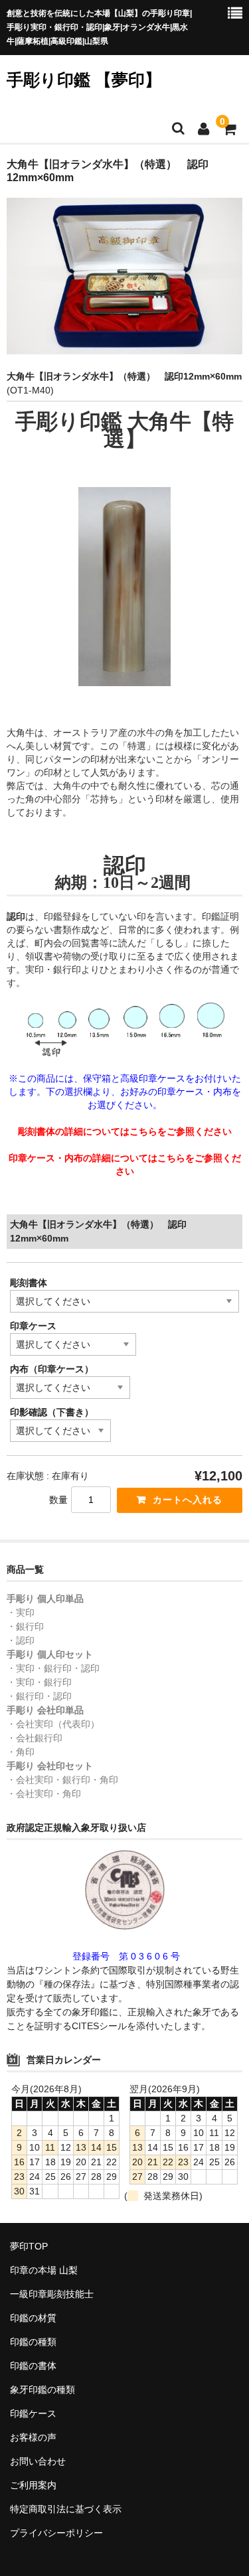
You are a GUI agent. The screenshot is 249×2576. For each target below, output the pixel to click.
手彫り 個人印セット (50, 1654)
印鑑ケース (33, 2413)
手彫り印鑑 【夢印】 (84, 80)
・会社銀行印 (35, 1738)
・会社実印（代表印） (53, 1724)
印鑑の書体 (33, 2366)
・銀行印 (25, 1626)
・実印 (21, 1612)
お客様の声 (33, 2437)
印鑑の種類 (33, 2342)
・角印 (21, 1752)
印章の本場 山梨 (44, 2270)
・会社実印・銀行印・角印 (62, 1780)
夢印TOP (29, 2246)
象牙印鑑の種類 (42, 2390)
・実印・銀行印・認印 (53, 1668)
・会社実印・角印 (44, 1794)
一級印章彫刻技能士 (52, 2294)
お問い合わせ (38, 2461)
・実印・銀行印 (39, 1682)
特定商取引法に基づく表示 (66, 2509)
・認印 (21, 1640)
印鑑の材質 (33, 2318)
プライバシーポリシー (56, 2533)
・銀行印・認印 (39, 1696)
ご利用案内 (33, 2485)
